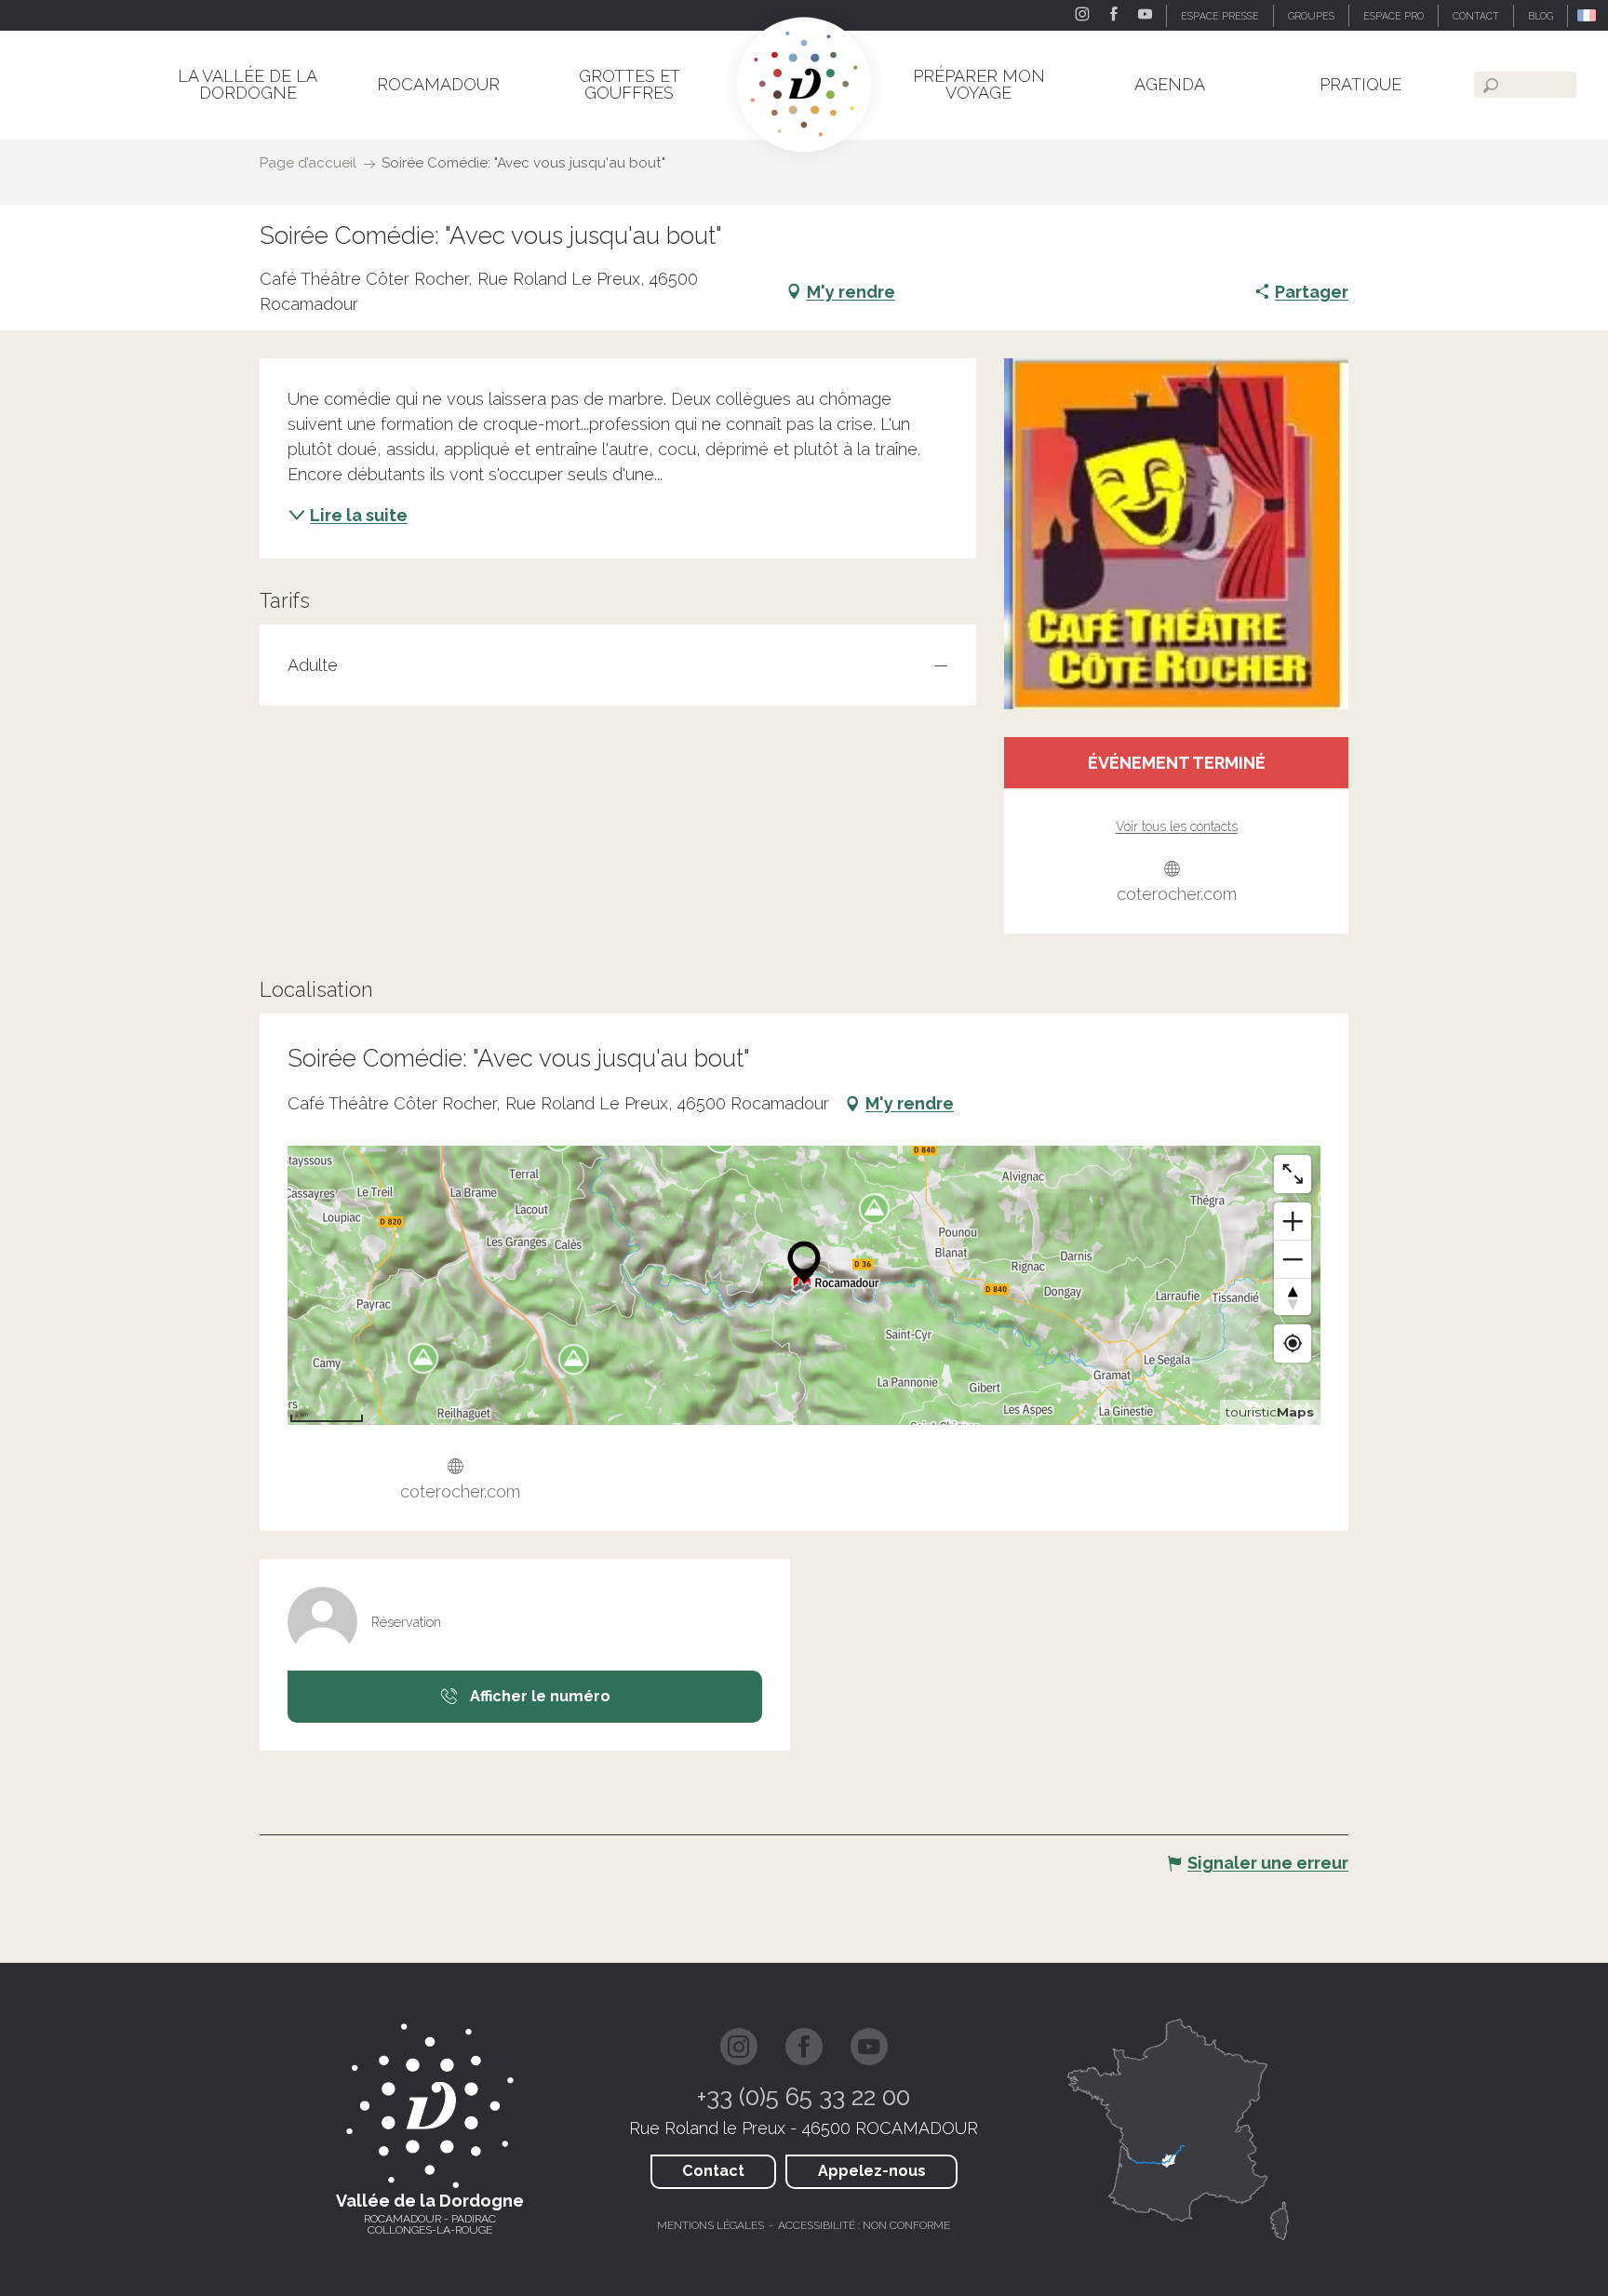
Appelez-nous (872, 2171)
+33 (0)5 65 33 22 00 (804, 2097)
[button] (1588, 15)
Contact (713, 2171)
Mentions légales (710, 2225)
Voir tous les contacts (1177, 826)
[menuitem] (247, 84)
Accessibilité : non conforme (864, 2225)
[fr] (1588, 15)
